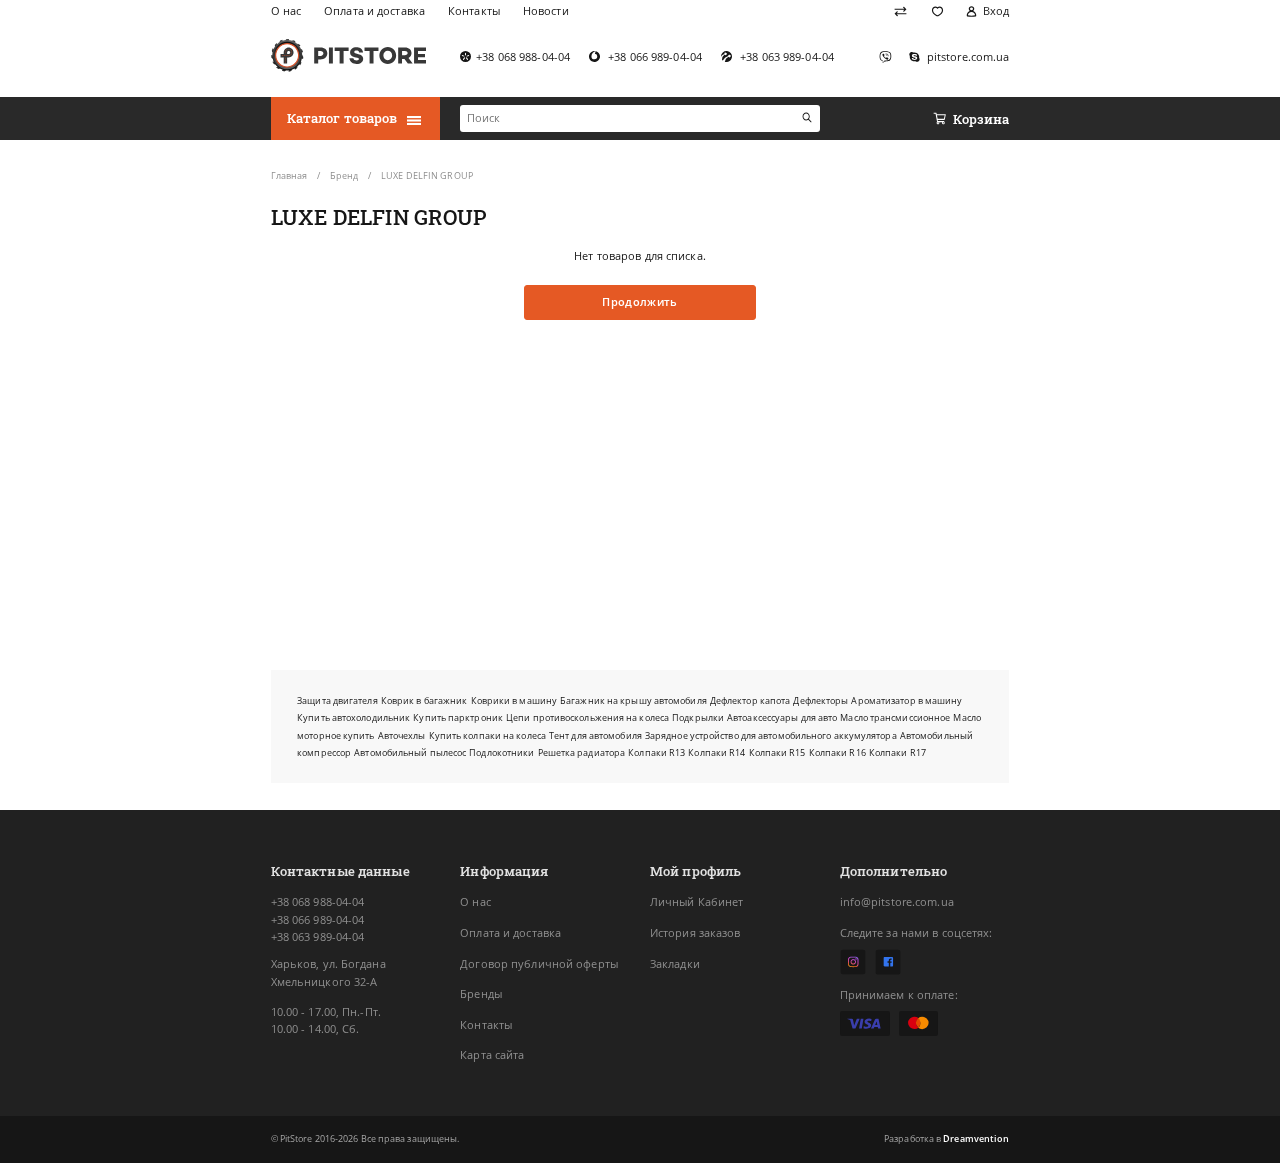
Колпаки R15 (777, 752)
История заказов (695, 933)
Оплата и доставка (510, 933)
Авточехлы (402, 735)
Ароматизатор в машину (906, 700)
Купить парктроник (458, 717)
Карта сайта (492, 1055)
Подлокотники (501, 752)
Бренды (481, 994)
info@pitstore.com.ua (897, 902)
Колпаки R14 (716, 752)
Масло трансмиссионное (895, 717)
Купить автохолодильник (353, 717)
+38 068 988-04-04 (318, 902)
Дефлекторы (820, 700)
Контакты (486, 1025)
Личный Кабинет (697, 902)
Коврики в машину (514, 700)
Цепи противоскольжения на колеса (587, 717)
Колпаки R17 (897, 752)
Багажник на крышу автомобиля (633, 700)
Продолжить (639, 302)
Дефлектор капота (750, 700)
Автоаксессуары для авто (782, 717)
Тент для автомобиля (595, 735)
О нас (475, 902)
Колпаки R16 (837, 752)
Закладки (675, 964)
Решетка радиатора (582, 752)
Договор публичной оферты (539, 964)
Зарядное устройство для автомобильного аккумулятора (771, 735)
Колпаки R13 (656, 752)
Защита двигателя (337, 700)
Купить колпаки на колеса (487, 735)
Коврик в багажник (424, 700)
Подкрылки (698, 717)
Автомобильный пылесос (410, 752)
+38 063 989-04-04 (318, 937)
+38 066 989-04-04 (318, 920)
